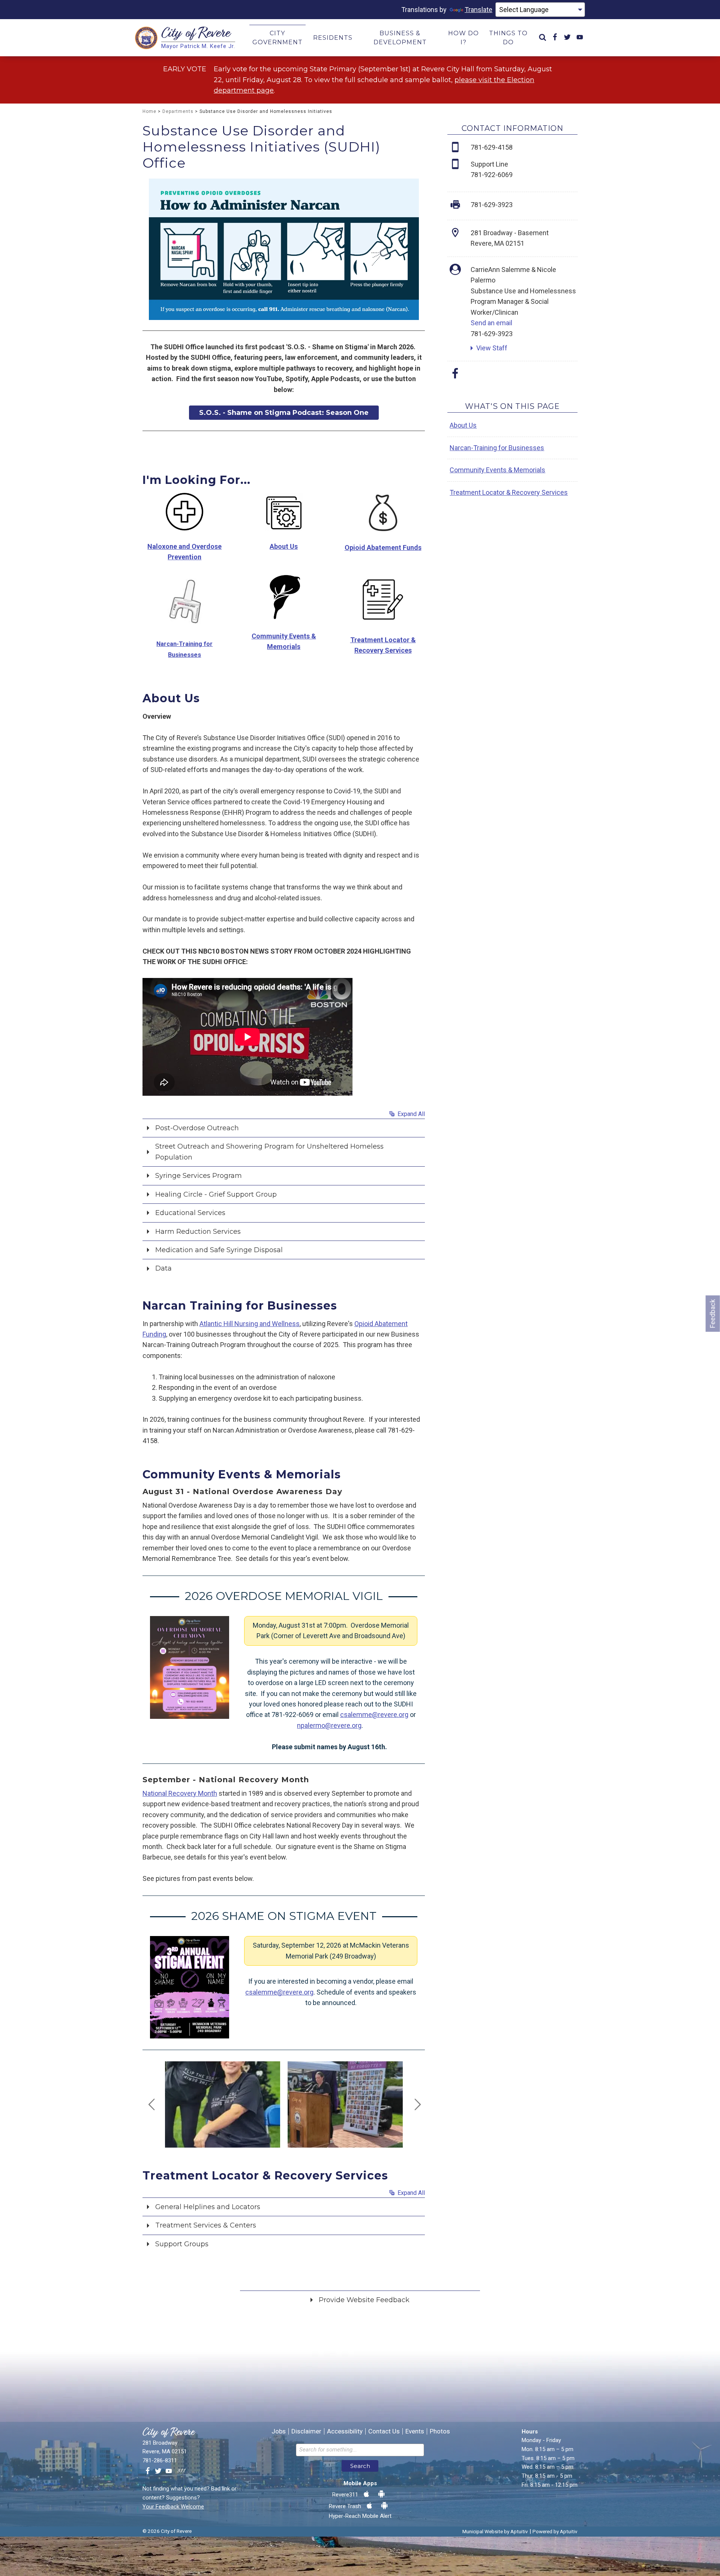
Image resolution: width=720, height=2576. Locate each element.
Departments (178, 111)
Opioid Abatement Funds (383, 547)
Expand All (410, 1114)
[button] (284, 1127)
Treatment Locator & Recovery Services (509, 492)
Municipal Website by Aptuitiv (495, 2531)
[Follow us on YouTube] (169, 2471)
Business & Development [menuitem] (400, 38)
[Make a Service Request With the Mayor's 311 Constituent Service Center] (181, 2471)
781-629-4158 (492, 147)
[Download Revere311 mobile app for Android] (381, 2494)
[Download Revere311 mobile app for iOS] (366, 2494)
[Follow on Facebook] (455, 376)
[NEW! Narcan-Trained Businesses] (185, 600)
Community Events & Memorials (497, 470)
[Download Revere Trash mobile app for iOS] (369, 2506)
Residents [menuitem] (333, 38)
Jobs (279, 2431)
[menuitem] (543, 38)
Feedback (713, 1314)
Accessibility (345, 2431)
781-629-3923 (492, 334)
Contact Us (384, 2431)
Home (149, 111)
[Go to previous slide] (152, 2104)
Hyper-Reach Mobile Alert (360, 2516)
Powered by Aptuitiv (555, 2531)
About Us (463, 425)
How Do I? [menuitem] (463, 38)
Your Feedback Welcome (173, 2507)
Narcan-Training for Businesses (497, 448)
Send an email (491, 323)
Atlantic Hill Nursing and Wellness (250, 1324)
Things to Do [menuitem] (508, 38)
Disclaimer (306, 2431)
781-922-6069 (492, 175)
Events (415, 2431)
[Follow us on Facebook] (148, 2471)
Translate (478, 10)
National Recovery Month (180, 1793)
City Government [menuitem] (277, 38)
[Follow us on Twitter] (158, 2471)
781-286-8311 (160, 2460)
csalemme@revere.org (374, 1715)
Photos (440, 2431)
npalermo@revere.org (329, 1725)
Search (360, 2466)
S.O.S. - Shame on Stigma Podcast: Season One (284, 413)
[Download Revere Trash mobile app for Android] (384, 2506)
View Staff (492, 348)
